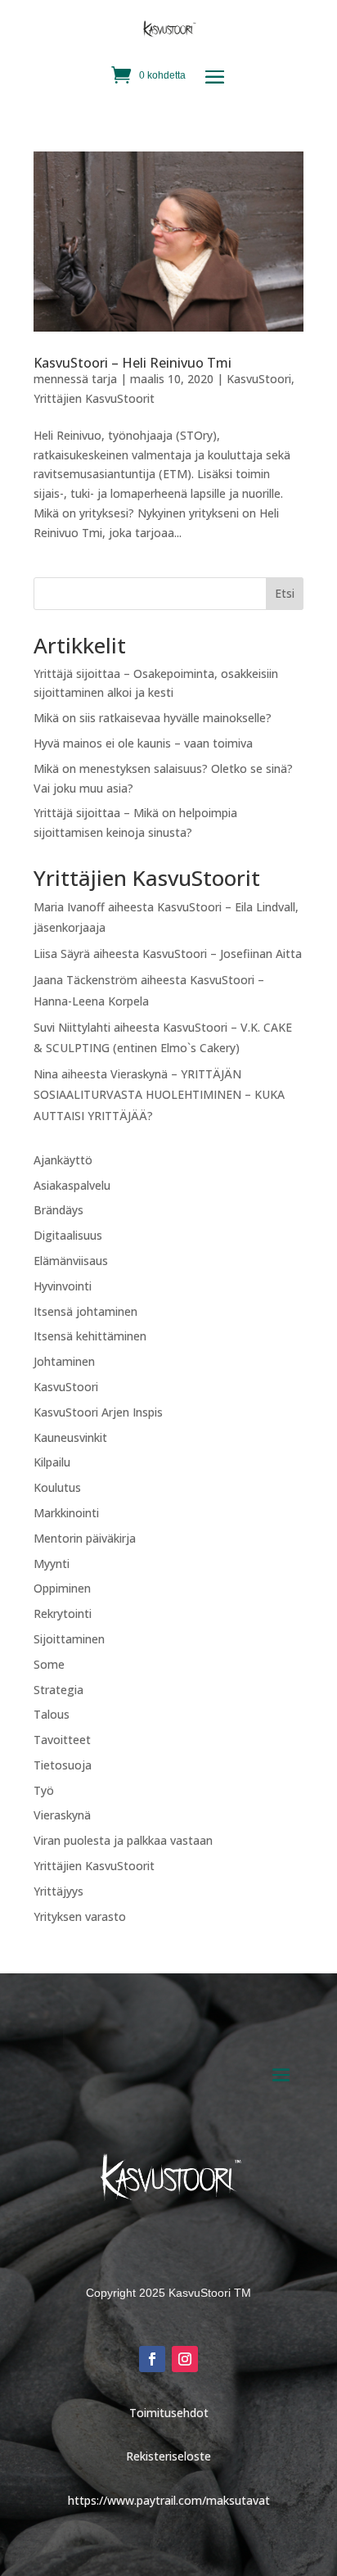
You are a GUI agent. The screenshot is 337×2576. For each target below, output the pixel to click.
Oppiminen (62, 1588)
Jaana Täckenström (85, 980)
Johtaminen (64, 1361)
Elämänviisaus (71, 1261)
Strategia (58, 1690)
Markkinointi (66, 1513)
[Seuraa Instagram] (185, 2359)
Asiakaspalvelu (72, 1185)
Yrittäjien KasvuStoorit (94, 398)
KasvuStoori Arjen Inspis (98, 1412)
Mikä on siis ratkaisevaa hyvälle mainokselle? (153, 718)
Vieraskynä (62, 1815)
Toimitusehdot (169, 2413)
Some (49, 1664)
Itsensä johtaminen (85, 1311)
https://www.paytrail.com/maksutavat (169, 2500)
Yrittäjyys (58, 1891)
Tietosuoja (63, 1765)
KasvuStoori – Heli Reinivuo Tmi (133, 363)
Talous (52, 1714)
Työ (44, 1790)
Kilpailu (52, 1462)
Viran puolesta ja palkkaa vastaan (123, 1840)
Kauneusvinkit (70, 1437)
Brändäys (58, 1210)
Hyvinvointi (63, 1286)
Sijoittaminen (69, 1639)
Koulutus (57, 1487)
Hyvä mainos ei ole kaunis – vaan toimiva (143, 743)
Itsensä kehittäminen (90, 1336)
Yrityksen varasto (80, 1916)
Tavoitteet (62, 1740)
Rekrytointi (63, 1613)
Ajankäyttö (63, 1160)
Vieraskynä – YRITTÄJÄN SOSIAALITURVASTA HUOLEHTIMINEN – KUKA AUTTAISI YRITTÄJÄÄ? (159, 1094)
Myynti (52, 1564)
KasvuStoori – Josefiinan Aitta (222, 954)
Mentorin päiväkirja (85, 1538)
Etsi (285, 593)
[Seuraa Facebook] (152, 2359)
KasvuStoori (259, 379)
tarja (104, 379)
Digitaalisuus (68, 1235)
